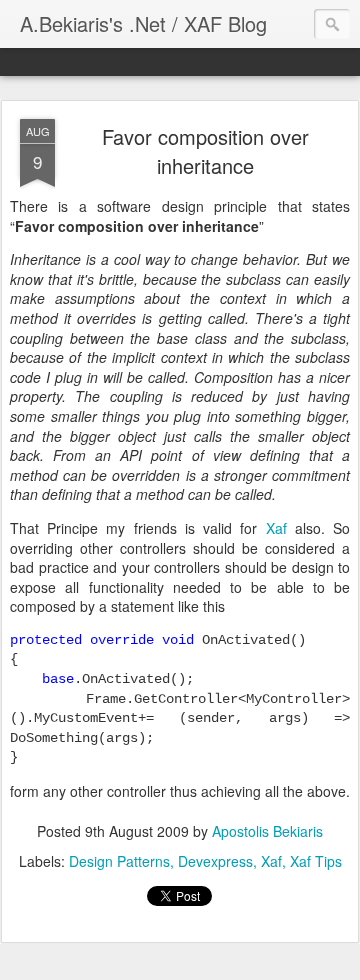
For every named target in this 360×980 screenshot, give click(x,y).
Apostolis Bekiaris (267, 831)
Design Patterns (119, 861)
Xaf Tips (316, 861)
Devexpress (215, 861)
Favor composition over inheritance (205, 151)
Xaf (276, 528)
